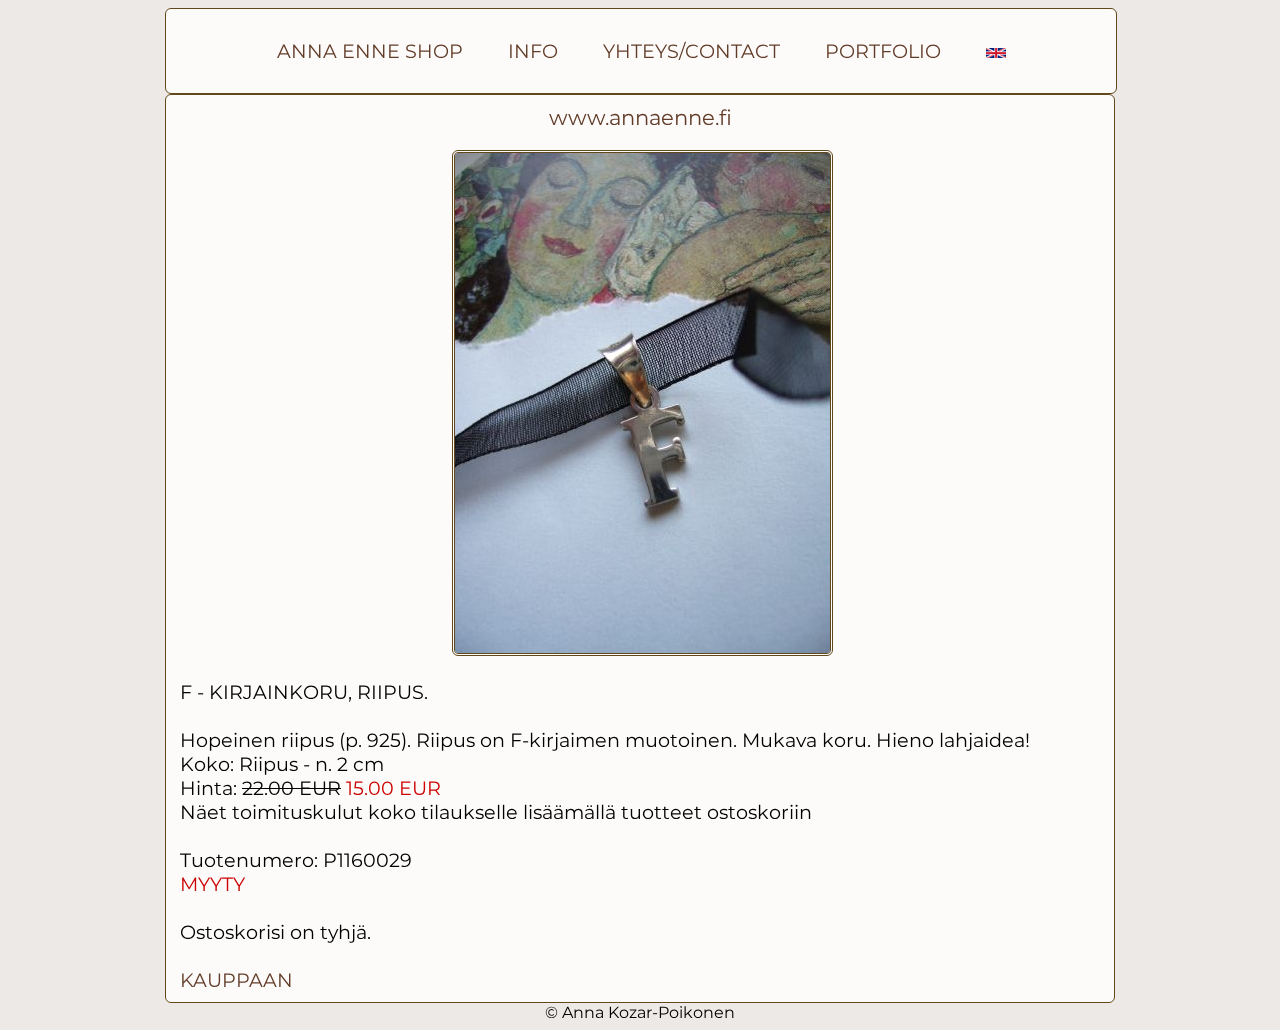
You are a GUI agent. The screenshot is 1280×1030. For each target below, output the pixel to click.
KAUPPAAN (236, 980)
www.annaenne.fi (640, 117)
